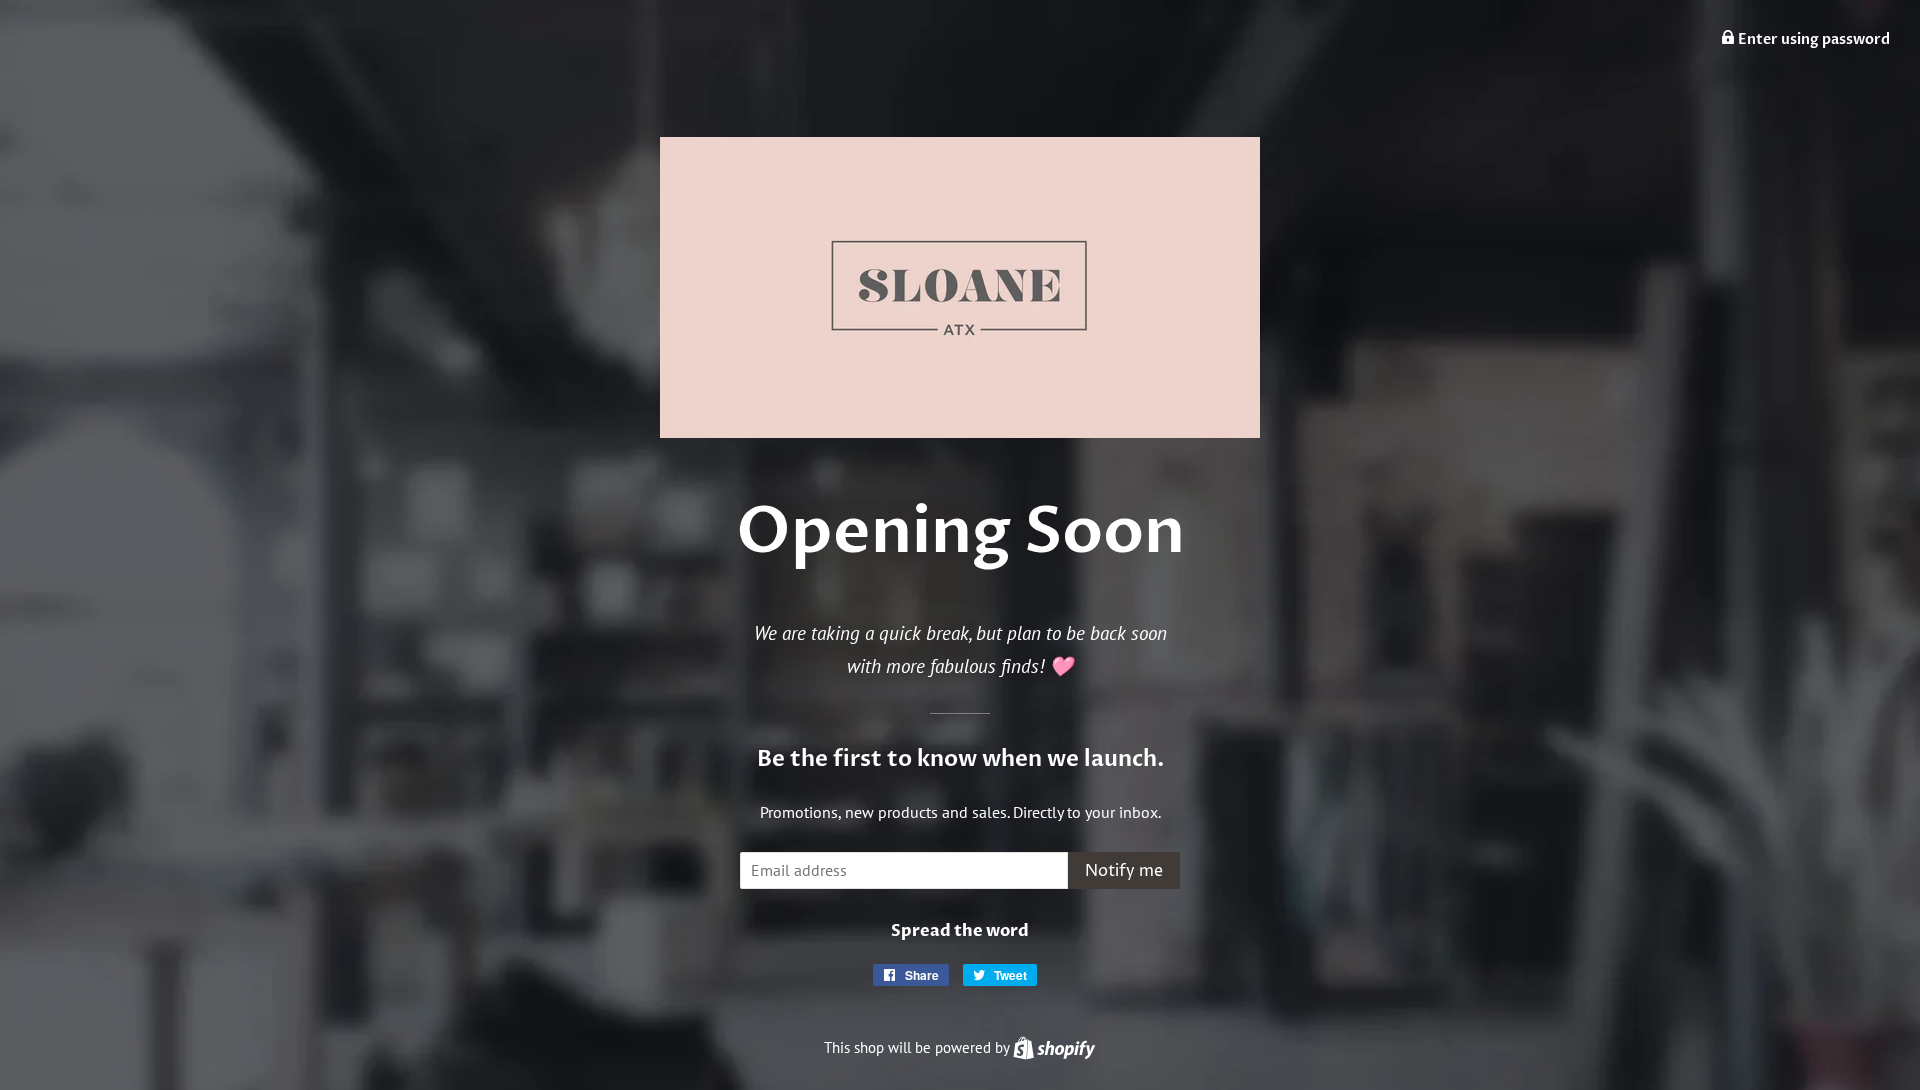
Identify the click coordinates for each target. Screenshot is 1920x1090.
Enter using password (1812, 39)
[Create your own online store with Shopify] (1054, 1047)
